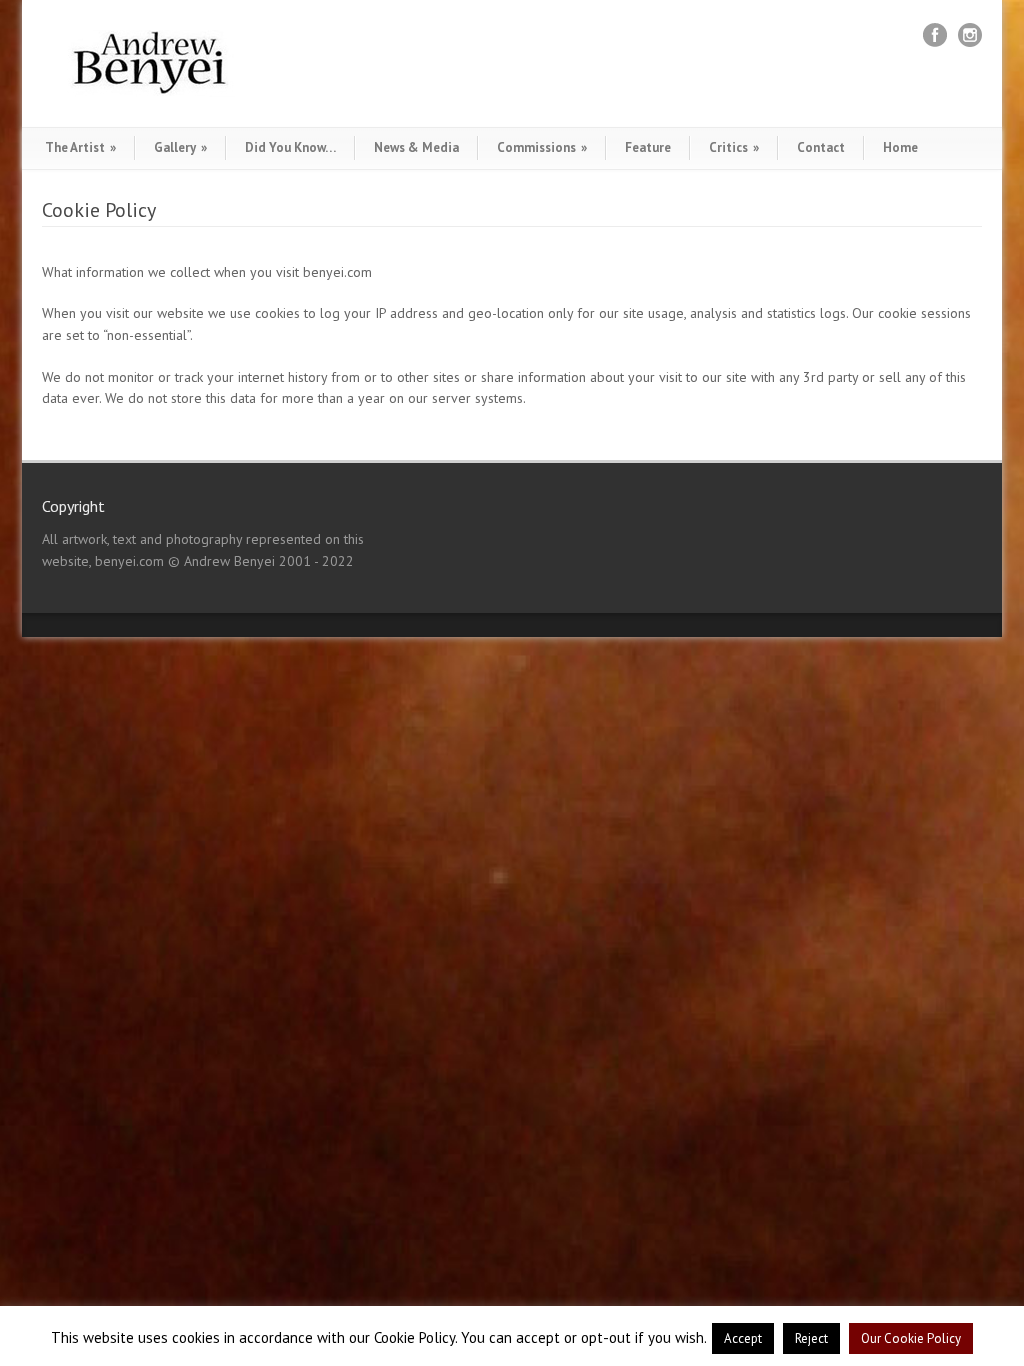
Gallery (180, 147)
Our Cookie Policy (911, 1338)
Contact (821, 147)
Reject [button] (811, 1338)
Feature (648, 147)
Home (900, 147)
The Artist (80, 147)
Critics (734, 147)
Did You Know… (290, 147)
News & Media (416, 147)
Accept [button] (743, 1338)
